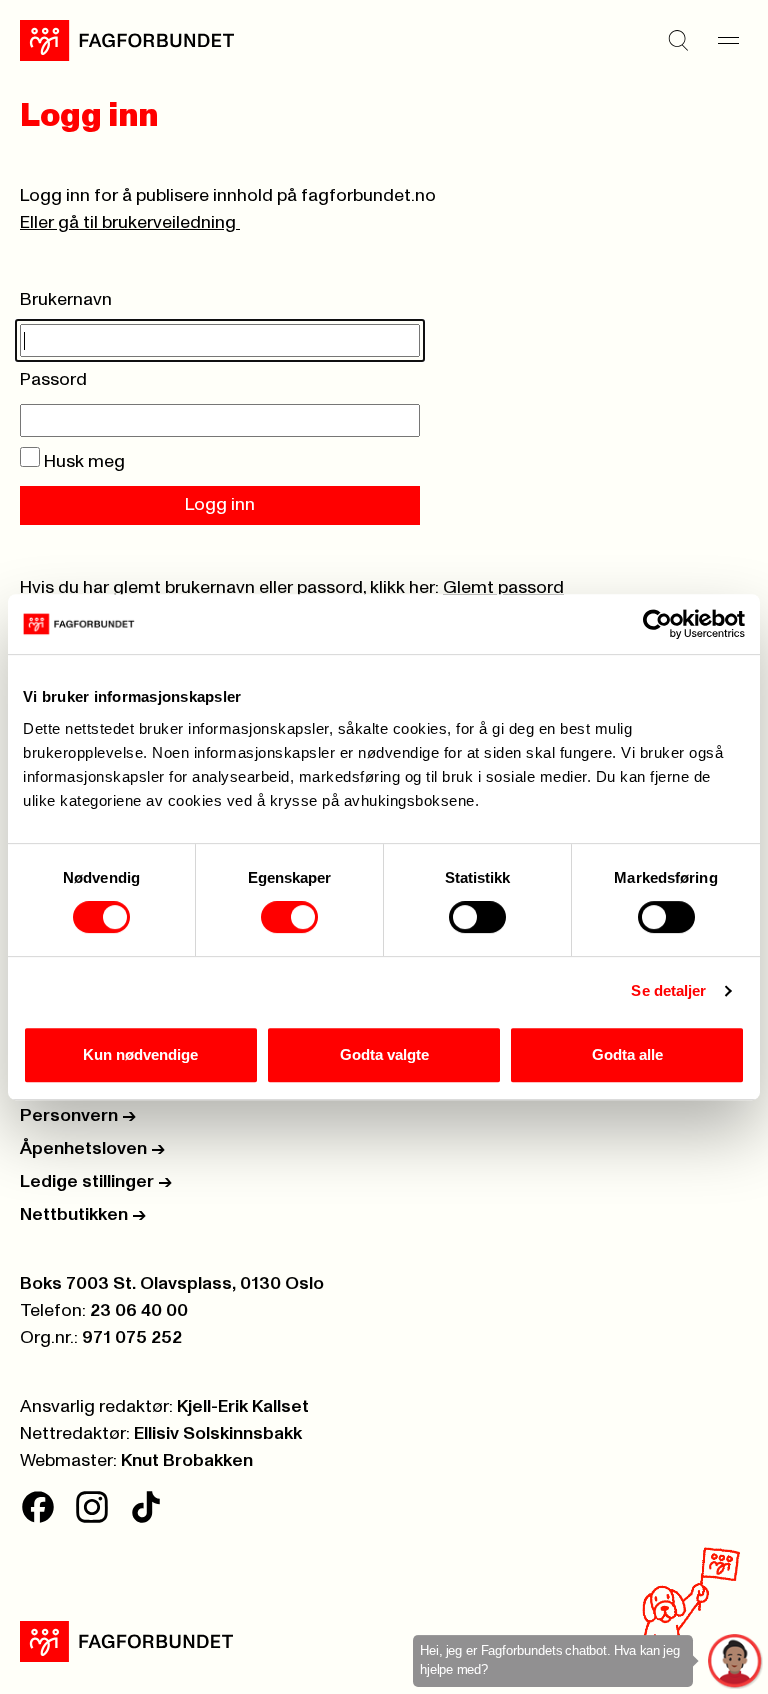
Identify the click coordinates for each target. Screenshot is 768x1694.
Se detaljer (668, 990)
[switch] (289, 917)
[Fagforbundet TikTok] (146, 1507)
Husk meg (82, 462)
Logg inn (220, 505)
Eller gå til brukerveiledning (130, 223)
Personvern (78, 1116)
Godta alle (627, 1054)
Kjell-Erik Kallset (243, 1407)
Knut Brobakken (187, 1461)
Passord (53, 380)
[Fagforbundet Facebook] (38, 1507)
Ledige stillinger (96, 1182)
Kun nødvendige (140, 1054)
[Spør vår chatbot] (735, 1661)
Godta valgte (384, 1054)
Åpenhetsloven (92, 1149)
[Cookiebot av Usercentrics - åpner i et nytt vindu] (657, 624)
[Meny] (728, 40)
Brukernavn (66, 300)
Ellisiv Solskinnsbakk (218, 1434)
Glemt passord (503, 588)
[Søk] (678, 40)
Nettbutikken (83, 1215)
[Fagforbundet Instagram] (92, 1507)
